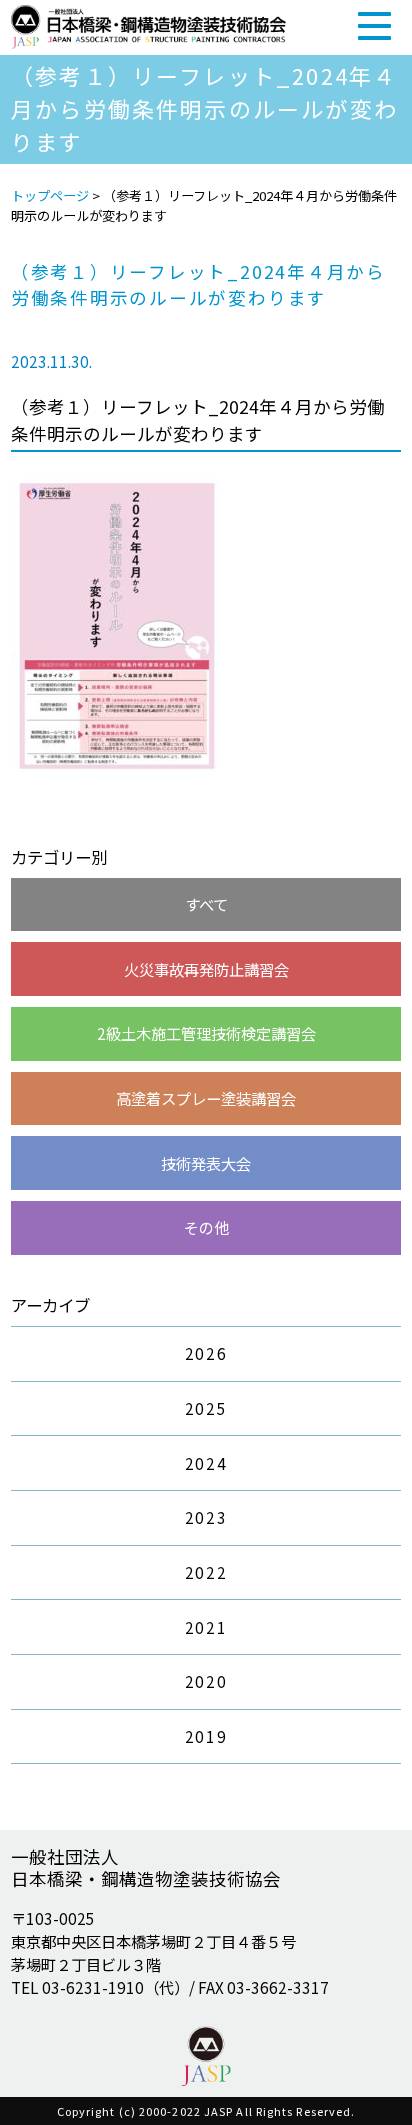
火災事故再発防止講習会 (206, 969)
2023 (206, 1517)
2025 (206, 1408)
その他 (206, 1227)
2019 (206, 1736)
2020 (206, 1681)
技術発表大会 (206, 1163)
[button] (374, 25)
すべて (206, 904)
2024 (206, 1463)
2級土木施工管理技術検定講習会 (206, 1033)
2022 (206, 1572)
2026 (206, 1353)
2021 (206, 1627)
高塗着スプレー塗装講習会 (206, 1098)
